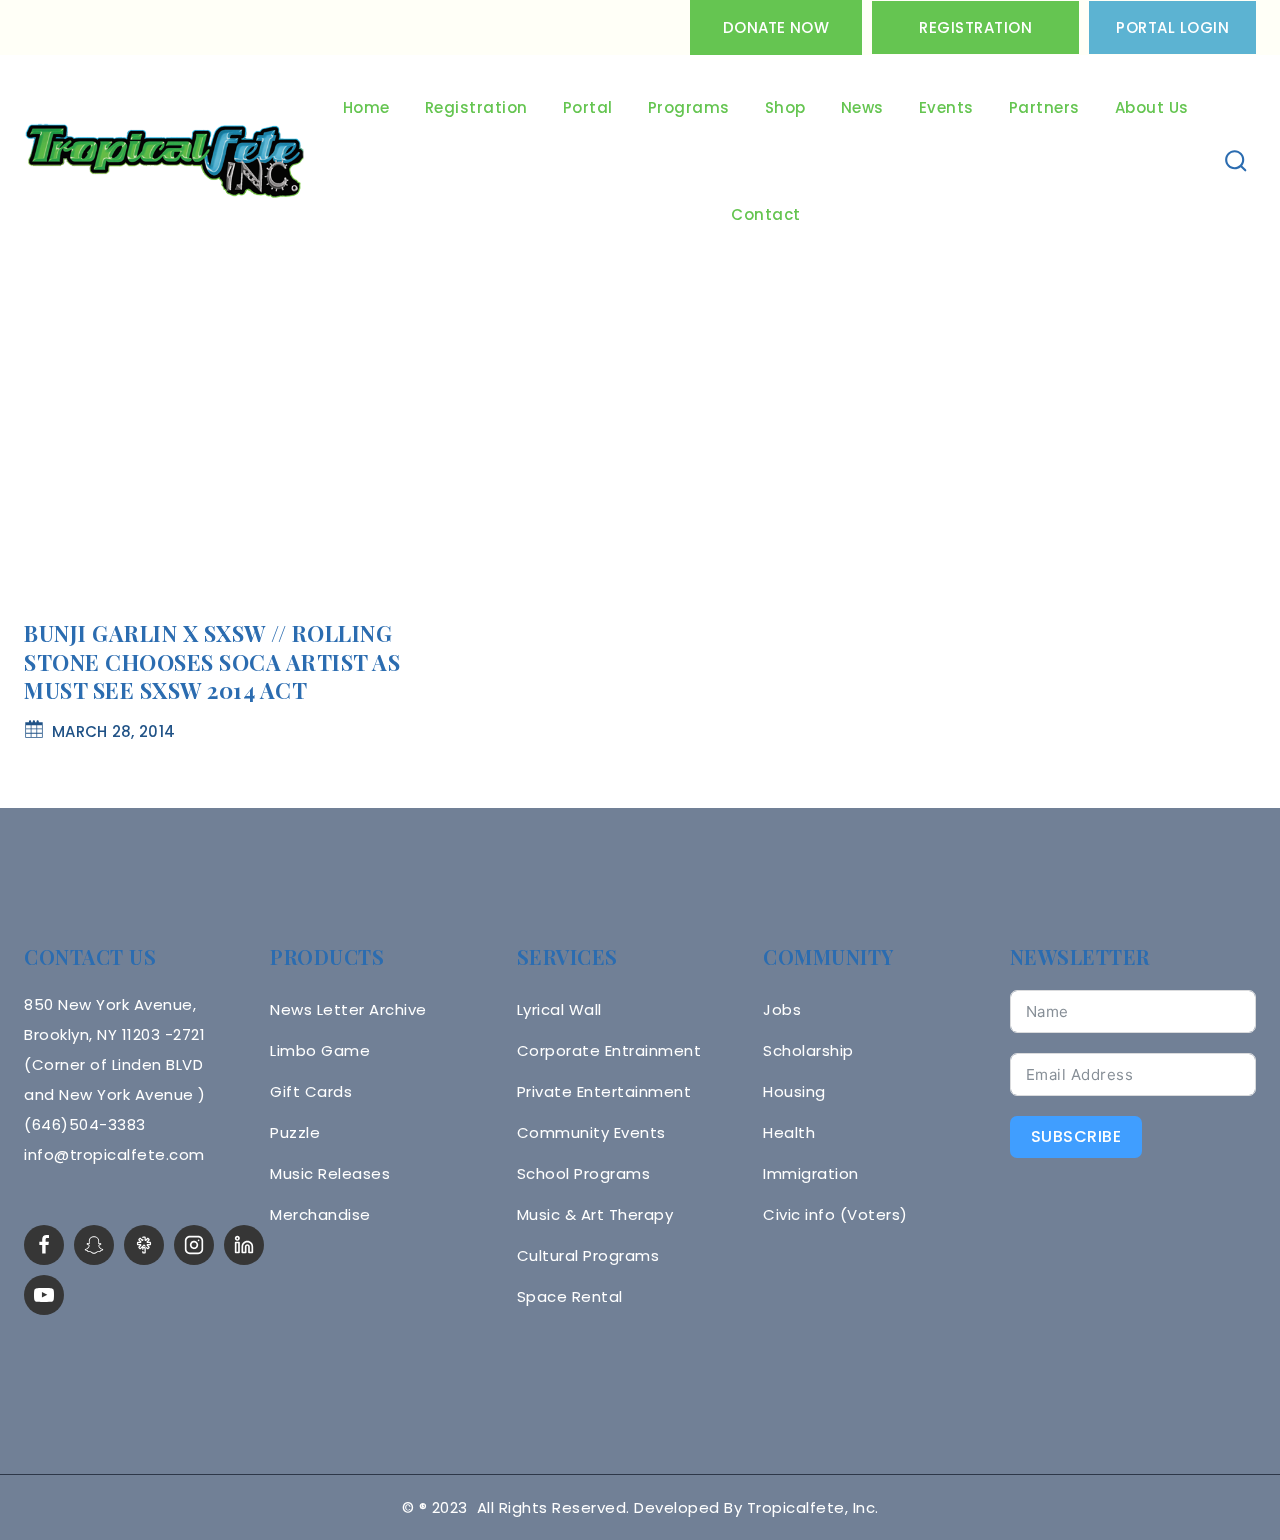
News (862, 107)
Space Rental (570, 1296)
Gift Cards (311, 1091)
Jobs (782, 1009)
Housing (794, 1091)
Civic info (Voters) (835, 1214)
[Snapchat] (94, 1245)
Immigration (811, 1173)
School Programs (584, 1173)
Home (366, 107)
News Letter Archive (348, 1009)
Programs (689, 107)
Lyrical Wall (559, 1009)
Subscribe (1076, 1136)
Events (946, 107)
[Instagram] (194, 1245)
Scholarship (808, 1050)
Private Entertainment (604, 1091)
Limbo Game (320, 1050)
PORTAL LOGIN (1172, 27)
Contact (766, 214)
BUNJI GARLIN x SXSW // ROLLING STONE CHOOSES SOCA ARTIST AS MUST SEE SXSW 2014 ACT (212, 661)
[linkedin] (244, 1245)
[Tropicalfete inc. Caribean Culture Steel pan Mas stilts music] (165, 162)
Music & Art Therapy (595, 1214)
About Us (1152, 107)
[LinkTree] (144, 1245)
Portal (588, 107)
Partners (1044, 107)
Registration (975, 27)
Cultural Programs (588, 1255)
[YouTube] (44, 1295)
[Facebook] (44, 1245)
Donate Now (776, 27)
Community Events (591, 1132)
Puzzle (295, 1132)
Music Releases (330, 1173)
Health (789, 1132)
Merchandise (320, 1214)
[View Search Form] (1236, 161)
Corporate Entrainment (609, 1050)
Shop (785, 107)
